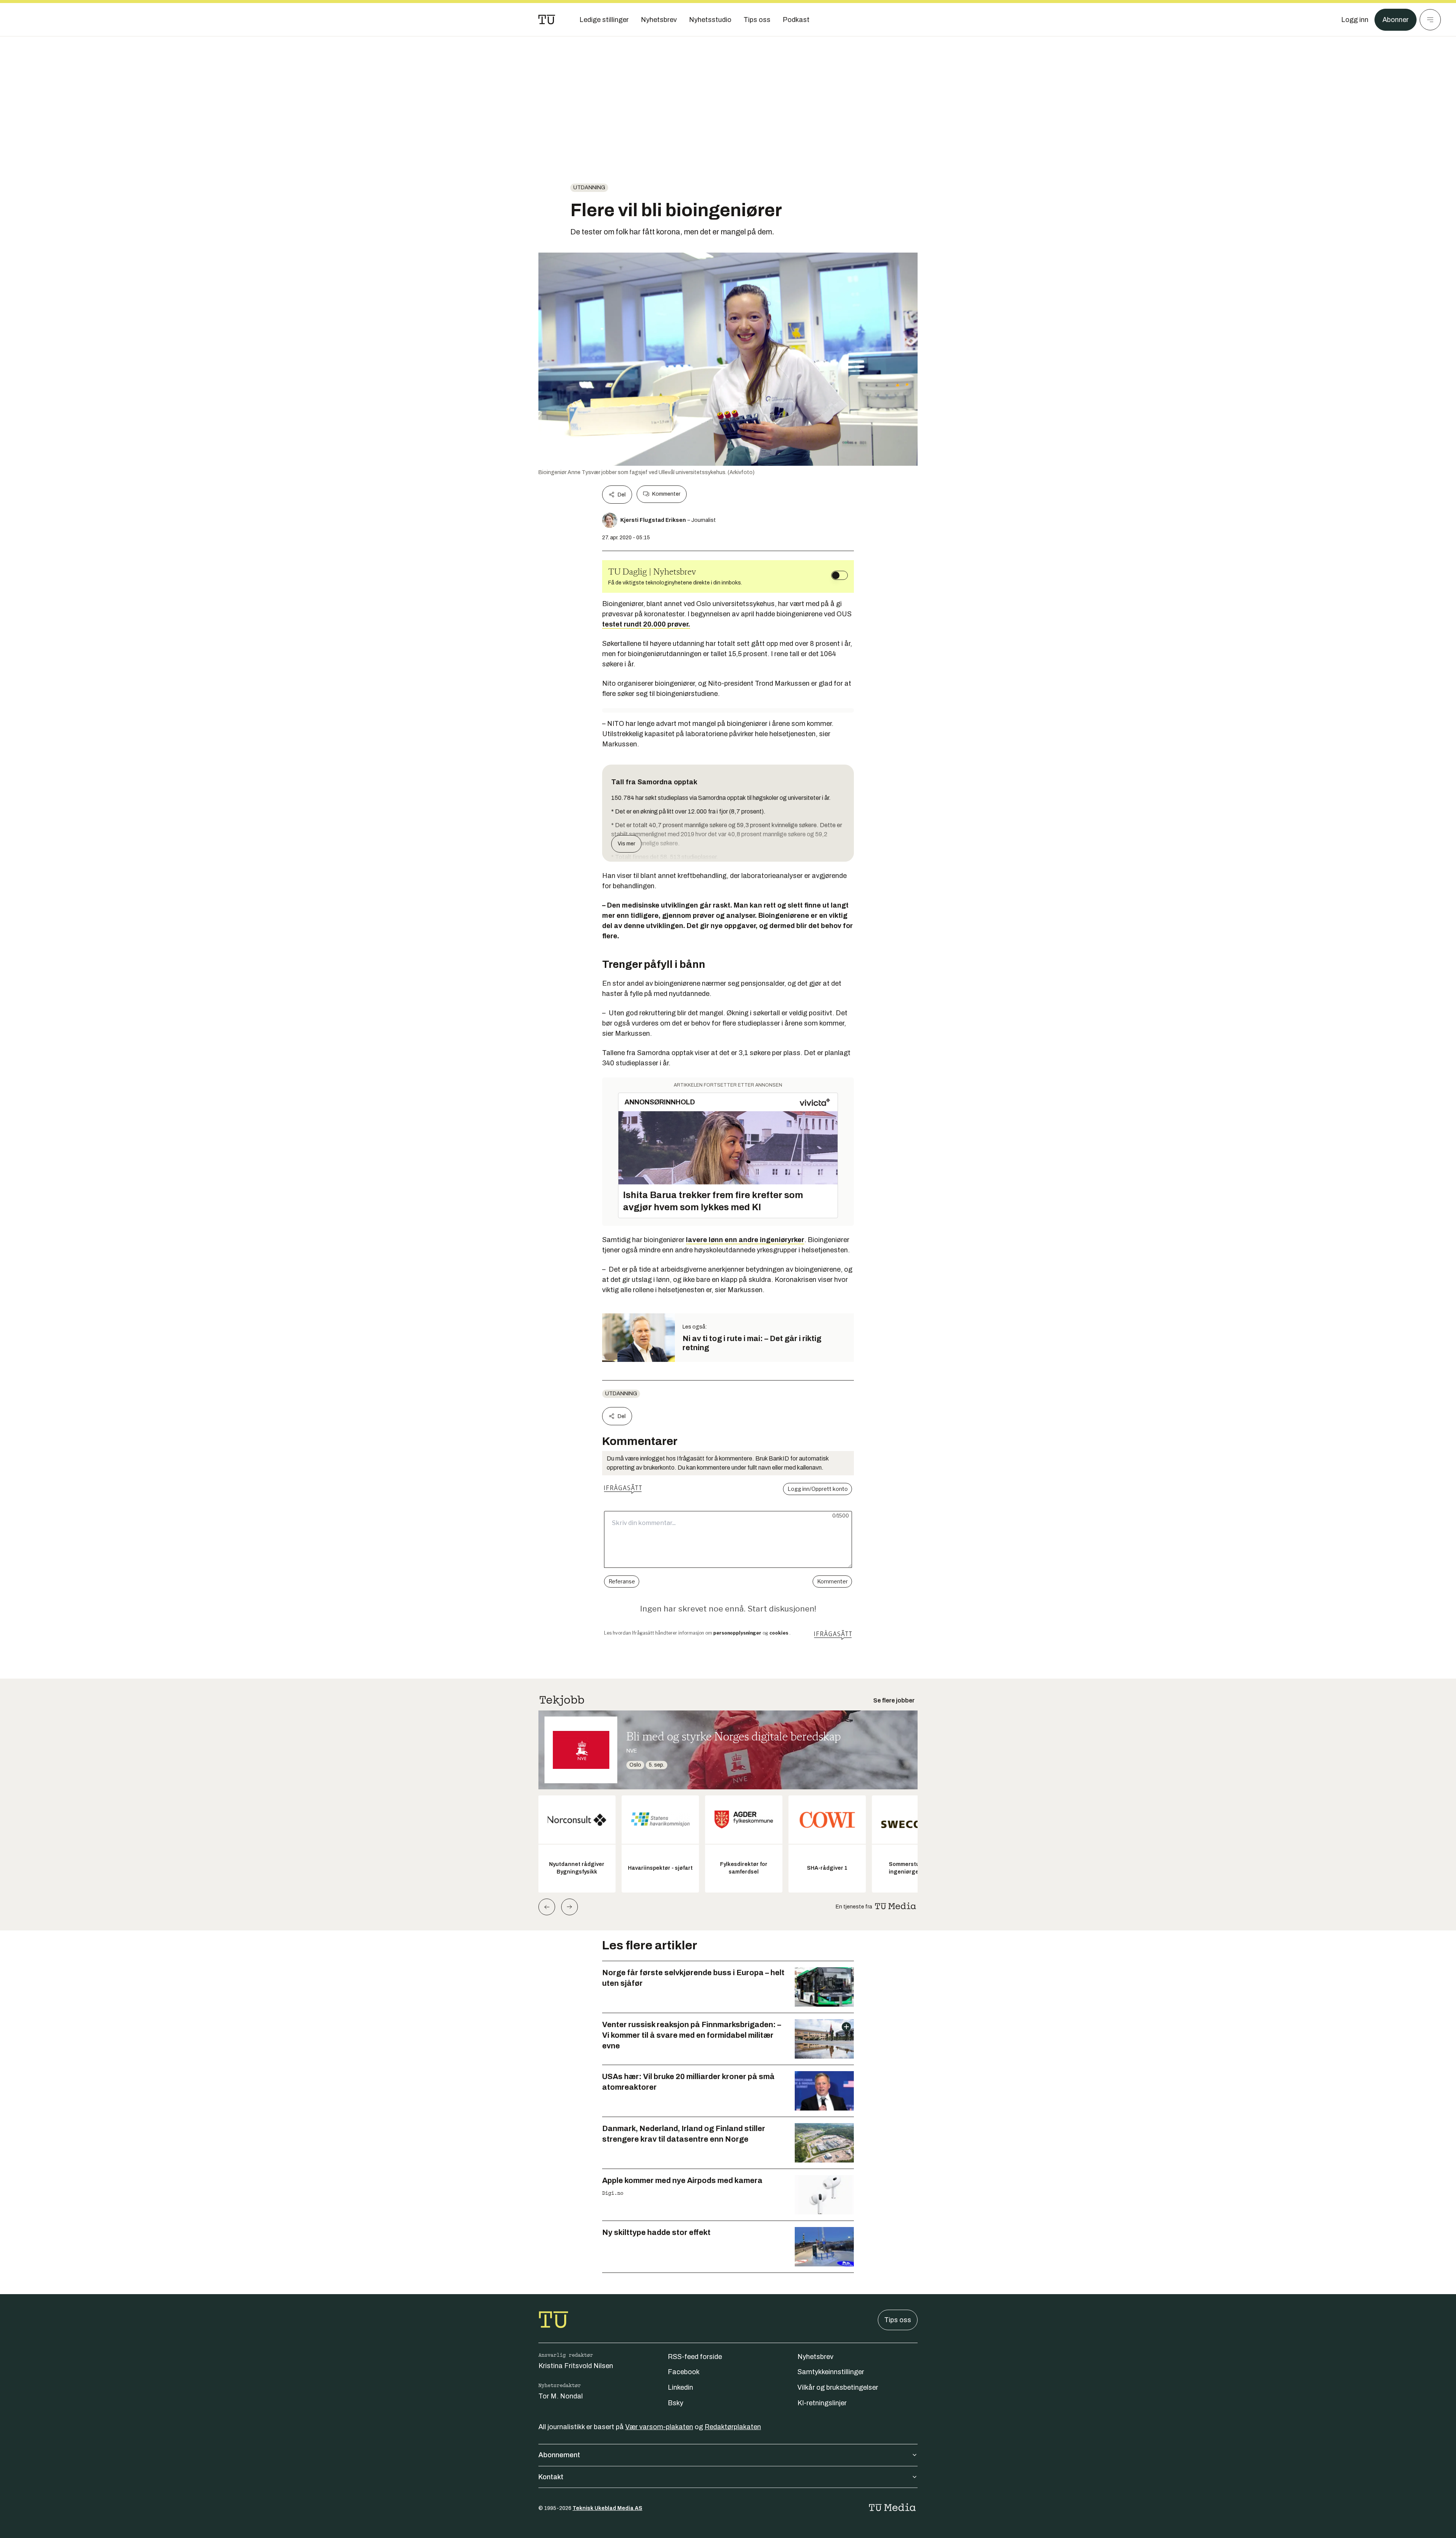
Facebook (684, 2372)
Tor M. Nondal (561, 2396)
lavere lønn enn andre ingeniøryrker (745, 1240)
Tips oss (898, 2320)
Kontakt (551, 2477)
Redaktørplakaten (733, 2427)
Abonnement (559, 2455)
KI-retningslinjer (822, 2403)
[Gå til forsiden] (547, 20)
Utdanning (589, 188)
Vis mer (626, 844)
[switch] (839, 575)
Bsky (675, 2403)
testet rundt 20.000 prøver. (646, 624)
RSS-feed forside (695, 2357)
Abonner (1396, 20)
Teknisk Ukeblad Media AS (607, 2508)
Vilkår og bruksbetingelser (838, 2387)
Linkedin (680, 2387)
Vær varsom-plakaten (659, 2427)
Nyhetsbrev (815, 2357)
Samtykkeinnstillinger (831, 2372)
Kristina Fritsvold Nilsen (576, 2366)
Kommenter (666, 494)
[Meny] (1430, 20)
